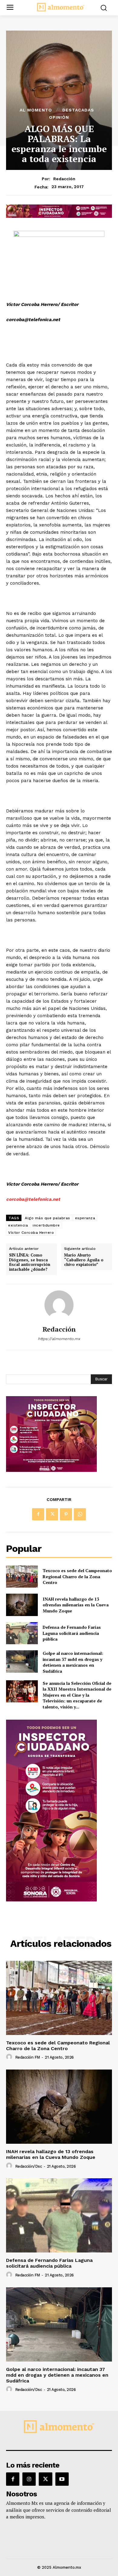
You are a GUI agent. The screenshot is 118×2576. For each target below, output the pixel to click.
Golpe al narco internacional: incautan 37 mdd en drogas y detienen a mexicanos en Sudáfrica (73, 1662)
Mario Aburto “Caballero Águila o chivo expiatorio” (84, 1260)
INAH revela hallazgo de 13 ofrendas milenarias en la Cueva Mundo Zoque (76, 1605)
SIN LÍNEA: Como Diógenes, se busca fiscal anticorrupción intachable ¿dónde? (30, 1262)
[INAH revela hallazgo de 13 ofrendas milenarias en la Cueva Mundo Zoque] (22, 1605)
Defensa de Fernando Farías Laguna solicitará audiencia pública (72, 1633)
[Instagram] (29, 2479)
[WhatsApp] (80, 1514)
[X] (52, 1514)
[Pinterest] (66, 1514)
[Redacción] (59, 1305)
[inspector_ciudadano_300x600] (51, 1900)
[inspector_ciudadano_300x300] (51, 1470)
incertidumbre (46, 1225)
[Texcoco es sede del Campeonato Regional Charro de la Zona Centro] (22, 1577)
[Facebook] (38, 1514)
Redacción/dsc (29, 2166)
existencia (18, 1225)
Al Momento (36, 110)
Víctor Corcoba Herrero (31, 1233)
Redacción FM (28, 2057)
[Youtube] (62, 2479)
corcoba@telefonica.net (33, 1199)
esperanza (85, 1218)
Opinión (59, 117)
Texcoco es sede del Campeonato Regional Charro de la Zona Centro (77, 1576)
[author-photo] (10, 2057)
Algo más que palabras (48, 1218)
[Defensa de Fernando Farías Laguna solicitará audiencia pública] (22, 1633)
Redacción (64, 179)
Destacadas (78, 110)
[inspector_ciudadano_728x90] (59, 216)
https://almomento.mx (59, 1339)
